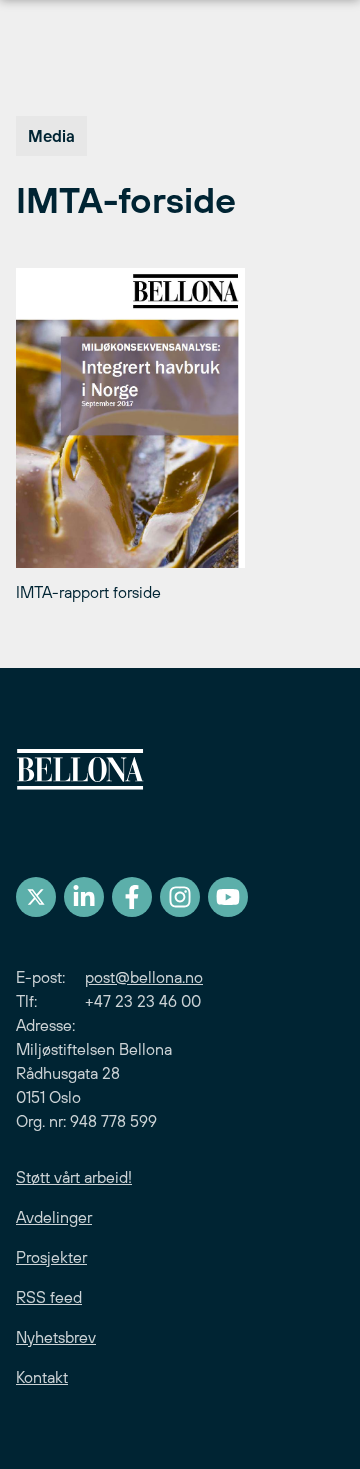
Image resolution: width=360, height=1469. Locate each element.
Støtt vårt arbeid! (74, 1177)
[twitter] (36, 897)
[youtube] (228, 897)
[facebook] (132, 897)
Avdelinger (54, 1217)
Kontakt (42, 1377)
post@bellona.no (144, 977)
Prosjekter (51, 1257)
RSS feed (49, 1297)
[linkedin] (84, 897)
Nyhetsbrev (56, 1337)
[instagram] (180, 897)
